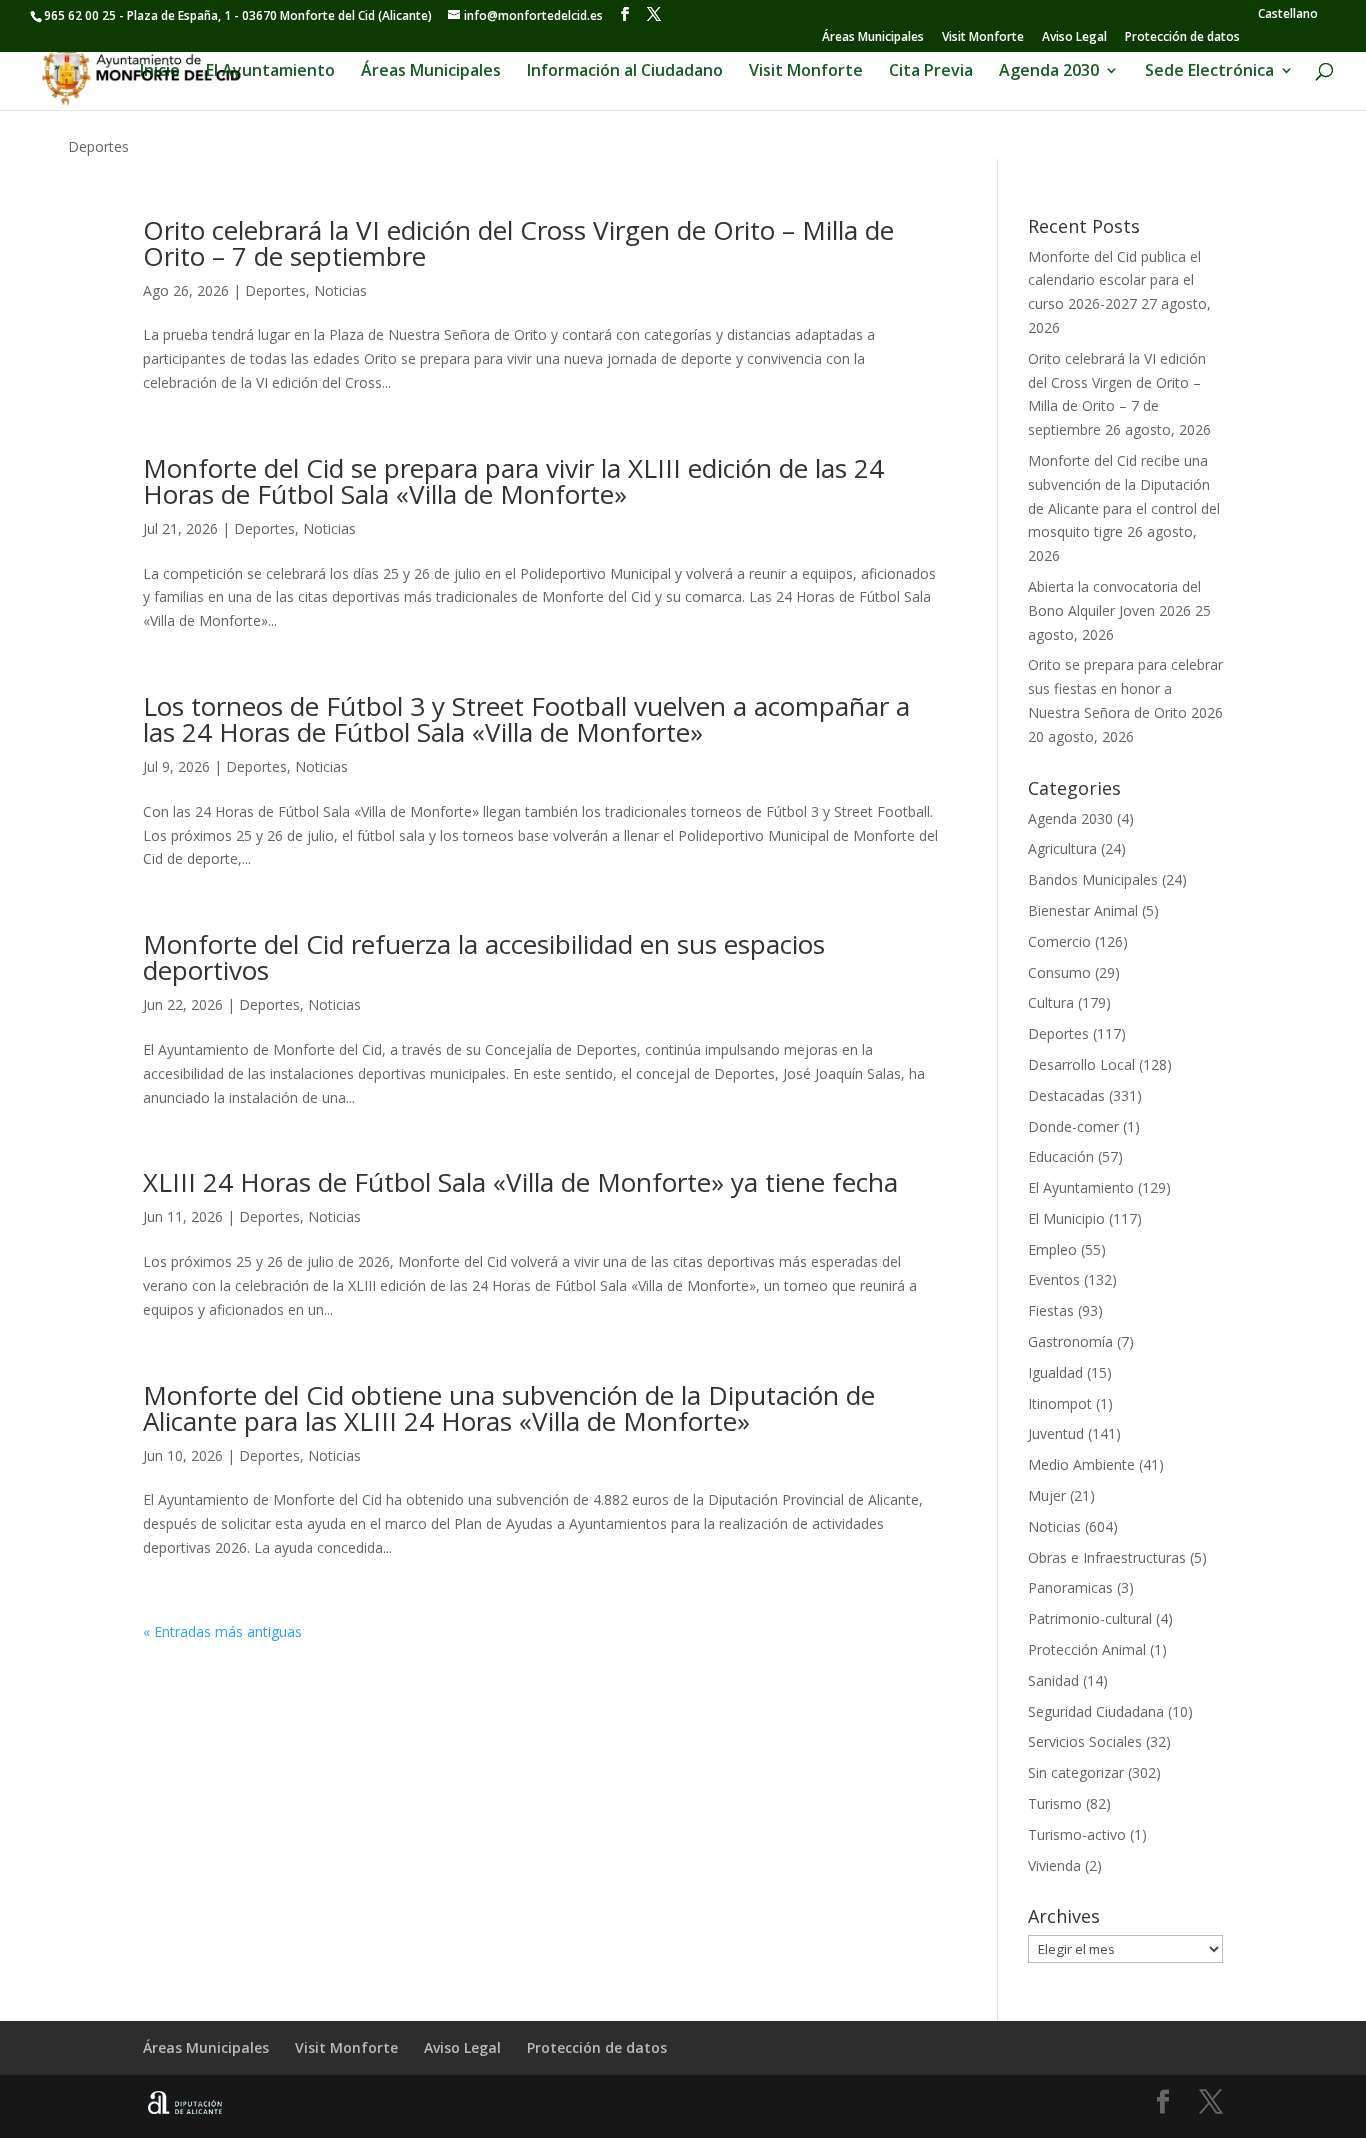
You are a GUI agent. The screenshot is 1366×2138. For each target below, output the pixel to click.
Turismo (1055, 1803)
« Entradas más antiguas (222, 1631)
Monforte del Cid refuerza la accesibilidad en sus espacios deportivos (484, 957)
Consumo (1059, 972)
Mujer (1047, 1495)
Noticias (340, 290)
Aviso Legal (1074, 38)
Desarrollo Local (1081, 1064)
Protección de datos (1182, 38)
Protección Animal (1087, 1649)
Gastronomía (1070, 1341)
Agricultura (1062, 848)
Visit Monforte (983, 38)
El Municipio (1066, 1218)
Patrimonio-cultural (1090, 1618)
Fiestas (1051, 1310)
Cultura (1051, 1002)
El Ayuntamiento (270, 72)
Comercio (1059, 941)
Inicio (160, 72)
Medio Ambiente (1081, 1464)
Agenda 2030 (1049, 72)
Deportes (275, 290)
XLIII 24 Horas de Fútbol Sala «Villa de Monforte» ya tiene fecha (520, 1182)
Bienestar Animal (1083, 910)
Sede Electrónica (1209, 72)
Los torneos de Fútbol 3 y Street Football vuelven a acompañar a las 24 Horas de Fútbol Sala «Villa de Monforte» (526, 719)
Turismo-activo (1077, 1834)
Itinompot (1060, 1403)
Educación (1061, 1156)
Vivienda (1054, 1865)
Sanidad (1053, 1680)
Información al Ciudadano (625, 72)
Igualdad (1055, 1372)
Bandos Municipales (1093, 879)
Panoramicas (1070, 1587)
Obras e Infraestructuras (1107, 1557)
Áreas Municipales (873, 38)
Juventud (1056, 1433)
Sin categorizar (1076, 1772)
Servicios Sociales (1085, 1741)
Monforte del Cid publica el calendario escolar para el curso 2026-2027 (1114, 280)
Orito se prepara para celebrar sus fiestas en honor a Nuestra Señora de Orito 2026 (1125, 688)
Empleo (1052, 1249)
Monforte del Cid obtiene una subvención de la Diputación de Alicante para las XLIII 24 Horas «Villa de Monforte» (509, 1408)
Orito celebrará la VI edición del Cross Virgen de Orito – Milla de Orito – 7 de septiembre (518, 243)
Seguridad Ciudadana (1096, 1711)
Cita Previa (931, 72)
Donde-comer (1073, 1126)
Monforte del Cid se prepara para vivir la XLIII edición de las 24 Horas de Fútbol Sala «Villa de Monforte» (513, 481)
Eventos (1054, 1279)
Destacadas (1066, 1095)
